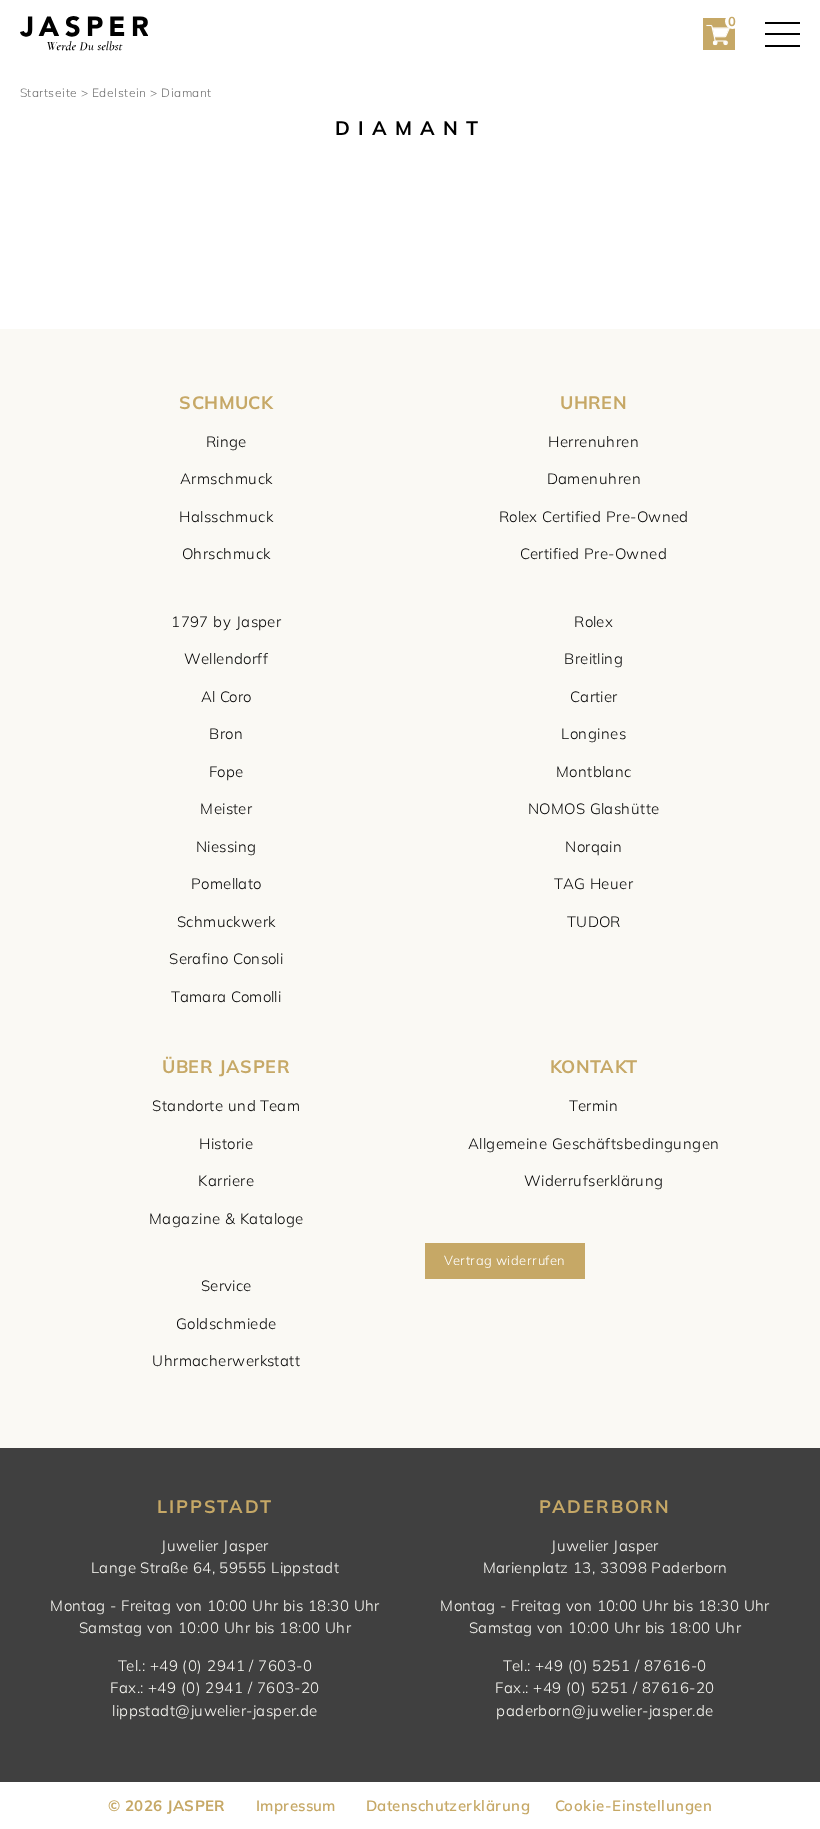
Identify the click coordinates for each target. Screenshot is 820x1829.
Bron (226, 733)
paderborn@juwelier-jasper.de (605, 1710)
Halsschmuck (226, 516)
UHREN (593, 402)
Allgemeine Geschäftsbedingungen (594, 1143)
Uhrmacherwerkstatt (226, 1360)
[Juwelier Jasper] (84, 34)
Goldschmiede (226, 1323)
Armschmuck (226, 478)
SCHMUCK (226, 402)
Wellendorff (226, 658)
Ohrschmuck (226, 553)
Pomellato (226, 883)
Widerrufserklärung (594, 1180)
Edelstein (119, 92)
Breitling (593, 658)
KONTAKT (594, 1066)
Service (226, 1285)
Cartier (594, 696)
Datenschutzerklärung (448, 1805)
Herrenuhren (593, 441)
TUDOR (594, 921)
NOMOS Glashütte (594, 808)
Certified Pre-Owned (593, 553)
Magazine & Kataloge (226, 1218)
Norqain (593, 846)
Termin (593, 1105)
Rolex (593, 621)
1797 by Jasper (226, 621)
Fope (226, 771)
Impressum (296, 1805)
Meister (226, 808)
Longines (593, 733)
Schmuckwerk (226, 921)
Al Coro (226, 696)
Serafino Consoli (226, 958)
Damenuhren (594, 478)
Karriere (226, 1180)
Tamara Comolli (226, 996)
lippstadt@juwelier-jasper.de (215, 1710)
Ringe (226, 441)
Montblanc (594, 771)
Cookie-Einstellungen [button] (633, 1805)
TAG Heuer (593, 883)
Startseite (49, 92)
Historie (226, 1143)
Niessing (226, 846)
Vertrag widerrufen (504, 1260)
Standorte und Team (226, 1105)
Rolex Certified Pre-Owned (594, 516)
